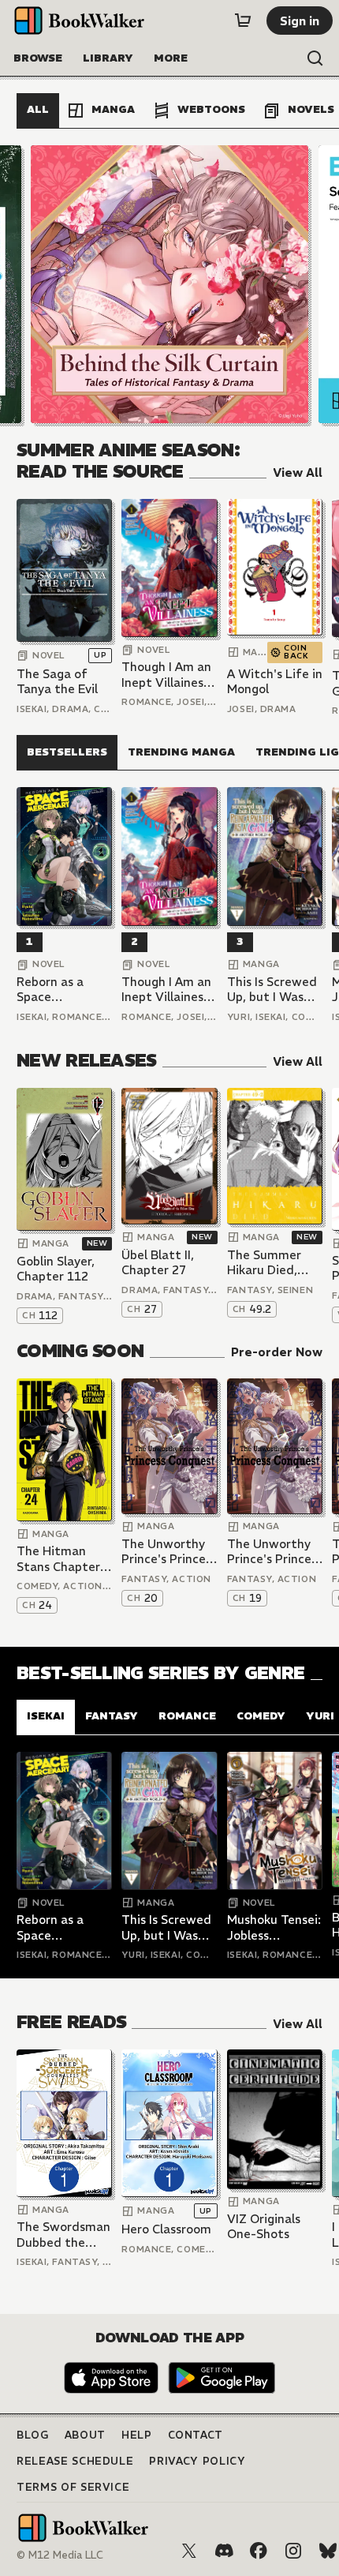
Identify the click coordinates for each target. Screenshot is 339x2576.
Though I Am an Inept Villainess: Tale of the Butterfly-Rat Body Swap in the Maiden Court (167, 675)
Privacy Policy (197, 2461)
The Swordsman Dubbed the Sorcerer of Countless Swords (63, 2235)
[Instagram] (293, 2551)
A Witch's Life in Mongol (275, 682)
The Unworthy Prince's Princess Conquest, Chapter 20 (169, 1552)
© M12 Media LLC (60, 2555)
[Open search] (315, 58)
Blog (33, 2435)
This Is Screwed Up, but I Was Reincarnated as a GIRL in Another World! (274, 990)
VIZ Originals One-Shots (264, 2227)
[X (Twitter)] (189, 2551)
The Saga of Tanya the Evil (57, 682)
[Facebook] (259, 2551)
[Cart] (243, 21)
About (85, 2435)
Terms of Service (73, 2487)
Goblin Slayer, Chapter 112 (56, 1269)
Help (137, 2435)
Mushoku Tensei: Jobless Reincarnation (274, 1927)
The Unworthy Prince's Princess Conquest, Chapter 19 (275, 1552)
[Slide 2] (169, 284)
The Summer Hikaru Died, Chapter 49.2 (265, 1263)
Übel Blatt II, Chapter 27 (158, 1263)
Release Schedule (75, 2461)
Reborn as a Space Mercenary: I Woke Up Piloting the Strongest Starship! (52, 990)
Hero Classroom (166, 2229)
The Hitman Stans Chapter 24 (58, 1559)
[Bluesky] (328, 2551)
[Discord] (224, 2551)
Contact (196, 2435)
